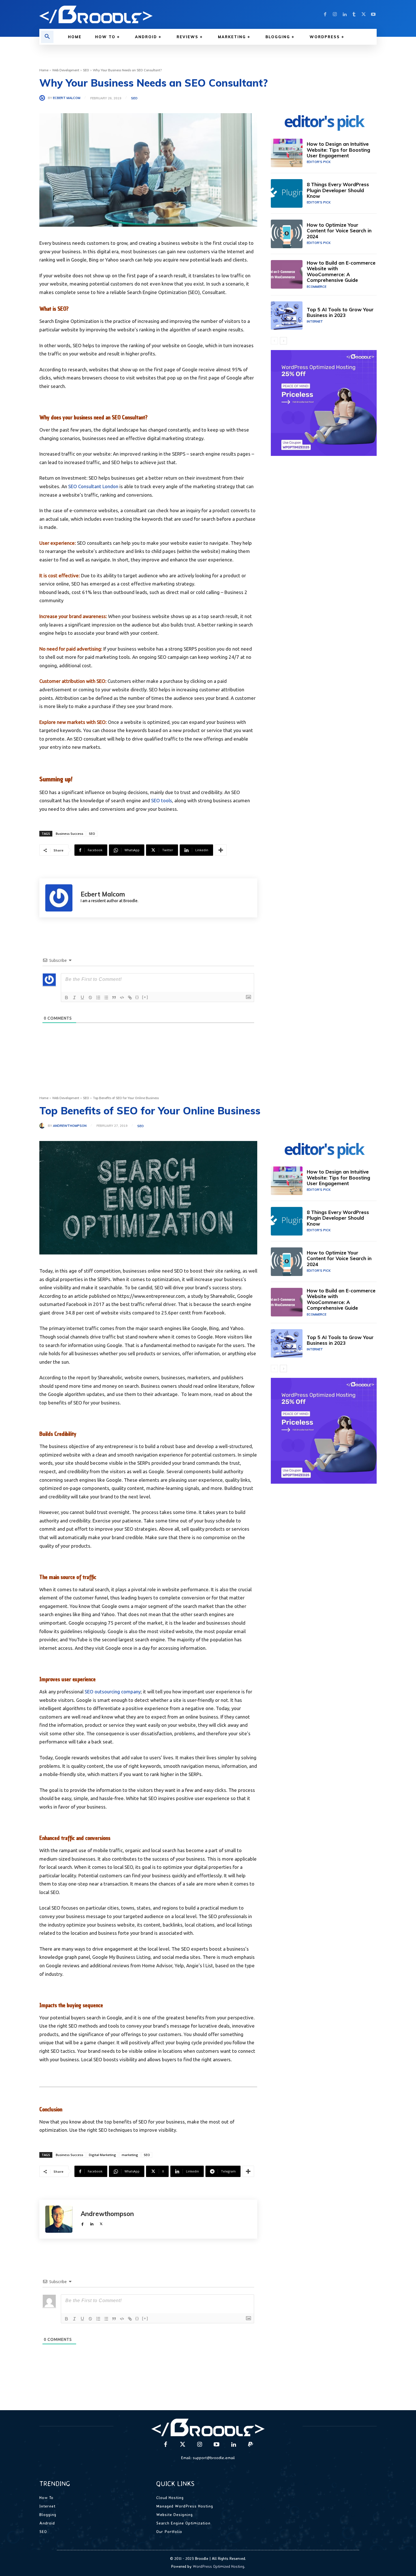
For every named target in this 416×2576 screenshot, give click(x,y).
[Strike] (90, 998)
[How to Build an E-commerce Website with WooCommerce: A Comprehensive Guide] (287, 274)
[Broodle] (120, 14)
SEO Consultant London (93, 486)
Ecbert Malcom (67, 98)
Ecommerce (317, 287)
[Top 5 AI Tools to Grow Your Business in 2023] (287, 316)
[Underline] (82, 998)
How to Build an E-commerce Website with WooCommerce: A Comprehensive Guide (341, 271)
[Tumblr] (354, 14)
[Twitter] (364, 14)
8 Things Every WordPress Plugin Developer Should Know (338, 190)
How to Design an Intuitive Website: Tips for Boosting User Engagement (338, 150)
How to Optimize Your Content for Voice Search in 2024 (339, 231)
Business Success (69, 834)
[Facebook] (325, 14)
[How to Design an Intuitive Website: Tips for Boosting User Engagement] (287, 153)
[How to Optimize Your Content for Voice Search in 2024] (287, 234)
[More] (221, 850)
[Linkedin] (344, 14)
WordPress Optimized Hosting (218, 2566)
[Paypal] (250, 2445)
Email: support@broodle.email (208, 2458)
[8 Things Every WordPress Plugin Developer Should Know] (287, 193)
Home (44, 70)
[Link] (130, 998)
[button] (47, 37)
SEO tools (162, 800)
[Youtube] (373, 14)
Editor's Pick (319, 162)
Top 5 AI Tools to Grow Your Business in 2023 (340, 312)
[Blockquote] (114, 998)
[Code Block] (122, 998)
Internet (315, 321)
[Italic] (74, 998)
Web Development (66, 70)
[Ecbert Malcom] (44, 98)
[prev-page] (274, 341)
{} (137, 997)
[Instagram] (335, 14)
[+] (145, 997)
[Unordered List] (106, 998)
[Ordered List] (98, 998)
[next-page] (283, 341)
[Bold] (67, 998)
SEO (86, 70)
